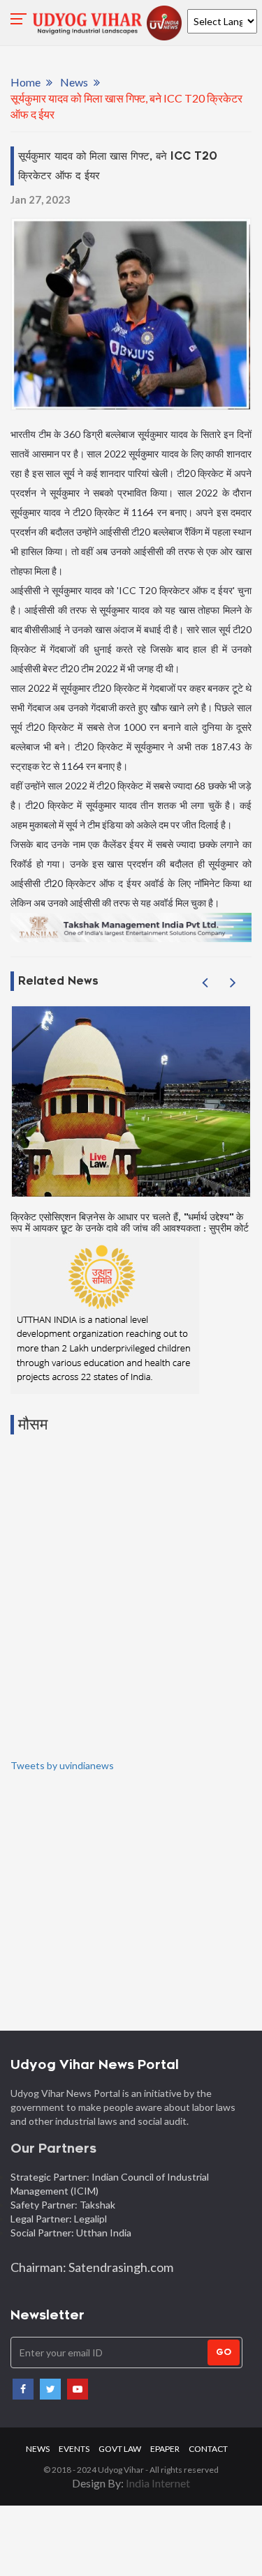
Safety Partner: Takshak (63, 2205)
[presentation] (205, 983)
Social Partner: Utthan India (72, 2233)
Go (224, 2352)
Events (74, 2449)
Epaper (165, 2449)
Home (26, 82)
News (74, 82)
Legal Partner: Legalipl (59, 2219)
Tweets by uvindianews (62, 1765)
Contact (208, 2449)
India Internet (158, 2483)
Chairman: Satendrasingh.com (92, 2267)
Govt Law (120, 2449)
